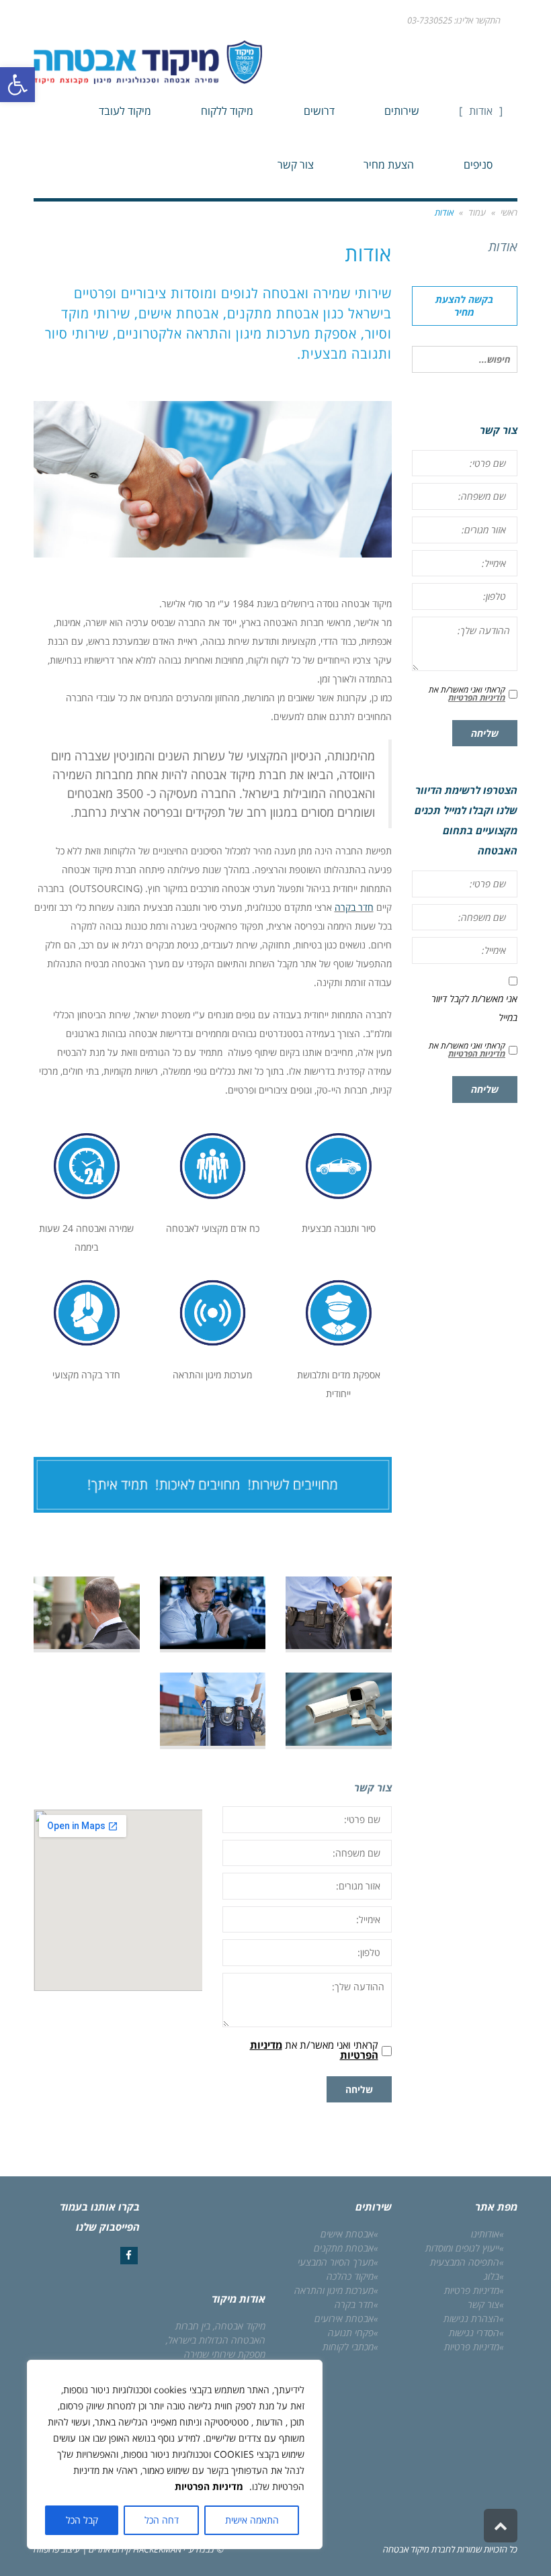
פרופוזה (46, 2549)
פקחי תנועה (351, 2333)
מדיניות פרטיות (472, 2290)
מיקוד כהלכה (350, 2276)
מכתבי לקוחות (348, 2347)
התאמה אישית (252, 2520)
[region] (175, 2454)
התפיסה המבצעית (465, 2262)
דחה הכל (162, 2520)
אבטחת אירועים (344, 2318)
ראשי (509, 212)
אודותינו (485, 2234)
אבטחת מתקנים (344, 2248)
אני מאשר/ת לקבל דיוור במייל (474, 1008)
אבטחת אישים (347, 2234)
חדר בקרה (354, 907)
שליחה (359, 2089)
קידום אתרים (109, 2549)
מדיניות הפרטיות (209, 2486)
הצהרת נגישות (471, 2318)
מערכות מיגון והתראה (334, 2290)
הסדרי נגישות (474, 2333)
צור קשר (483, 2304)
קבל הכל (82, 2520)
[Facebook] (129, 2256)
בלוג (492, 2276)
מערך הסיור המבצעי (336, 2262)
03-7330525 (430, 20)
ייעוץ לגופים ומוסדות (462, 2248)
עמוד (477, 212)
